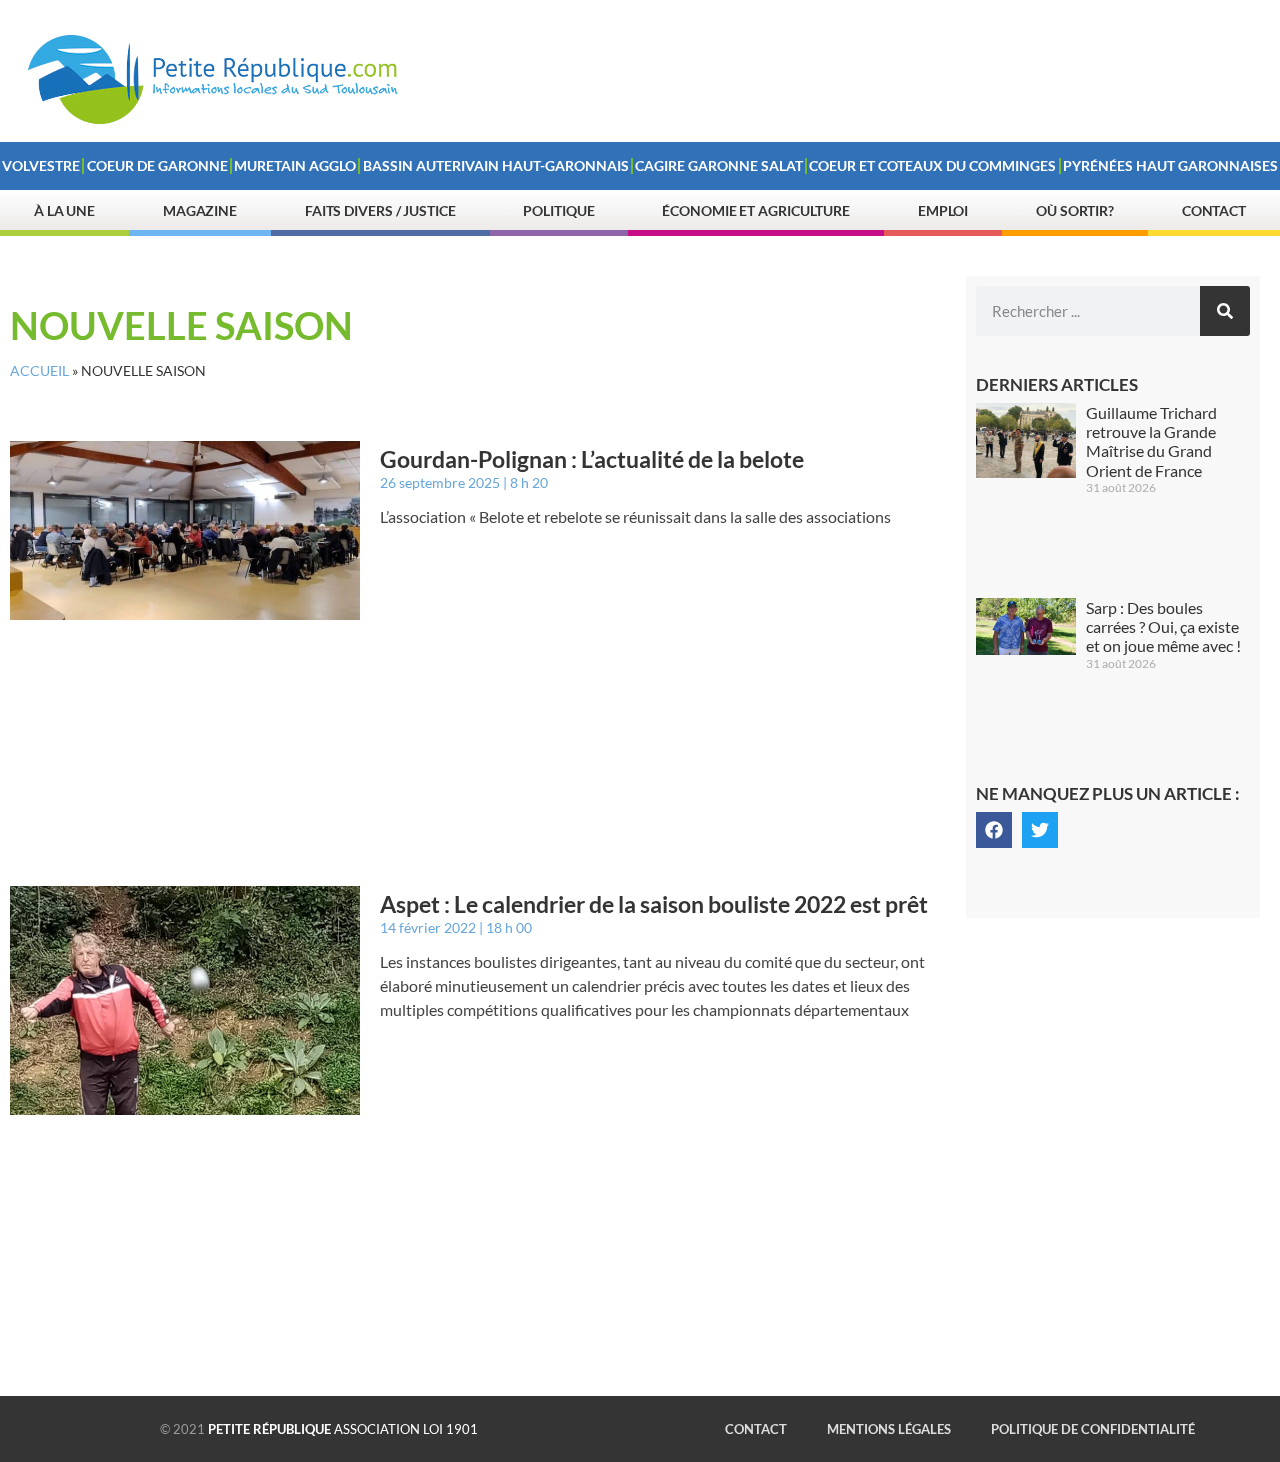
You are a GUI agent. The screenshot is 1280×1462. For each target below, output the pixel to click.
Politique (558, 210)
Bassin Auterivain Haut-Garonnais (496, 165)
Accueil (39, 371)
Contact (1214, 210)
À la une (64, 210)
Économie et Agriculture (756, 210)
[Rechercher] (1225, 311)
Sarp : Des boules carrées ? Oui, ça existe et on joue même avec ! (1163, 626)
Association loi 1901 (343, 1429)
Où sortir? (1075, 210)
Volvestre (41, 165)
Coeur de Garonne (157, 165)
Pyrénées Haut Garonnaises (1170, 165)
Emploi (943, 210)
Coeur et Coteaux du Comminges (932, 165)
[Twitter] (1040, 830)
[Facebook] (994, 830)
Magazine (200, 210)
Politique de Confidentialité (1093, 1429)
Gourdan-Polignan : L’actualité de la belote (592, 459)
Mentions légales (889, 1429)
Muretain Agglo (295, 165)
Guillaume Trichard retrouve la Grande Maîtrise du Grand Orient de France (1151, 441)
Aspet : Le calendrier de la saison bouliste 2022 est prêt (654, 904)
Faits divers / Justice (380, 210)
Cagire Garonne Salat (719, 165)
